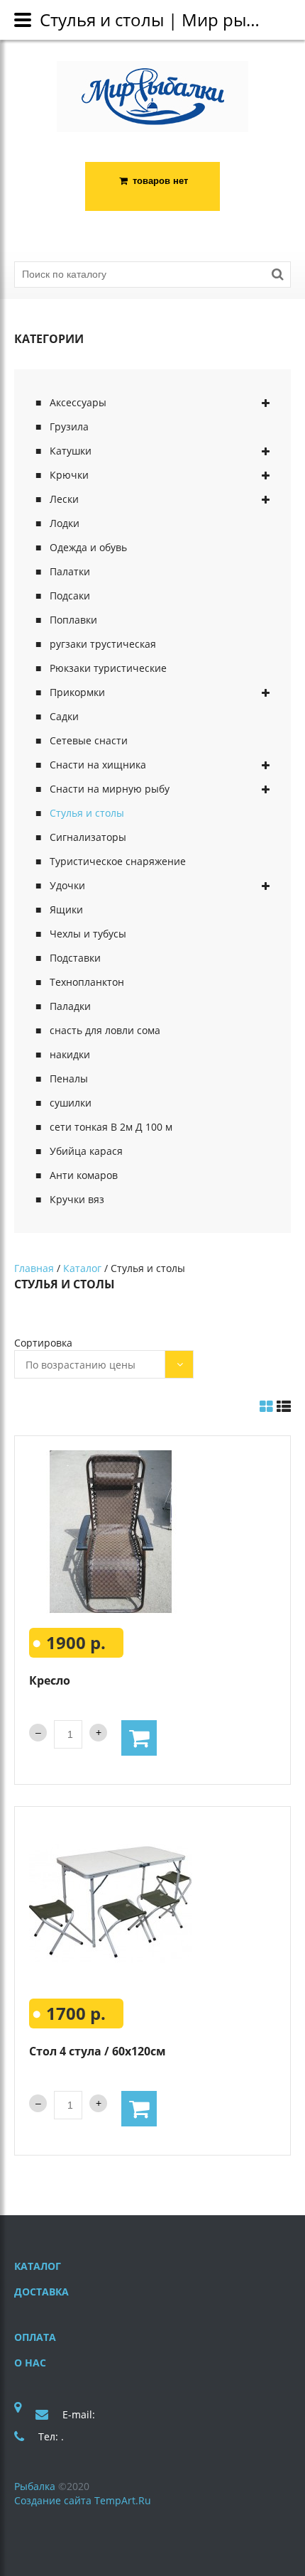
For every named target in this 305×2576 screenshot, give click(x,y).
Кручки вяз (77, 1199)
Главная (34, 1268)
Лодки (65, 523)
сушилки (71, 1103)
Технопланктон (87, 982)
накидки (70, 1054)
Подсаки (70, 596)
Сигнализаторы (88, 837)
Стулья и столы (87, 813)
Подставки (75, 958)
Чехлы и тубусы (88, 934)
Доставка (41, 2292)
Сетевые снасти (89, 740)
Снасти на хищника (98, 765)
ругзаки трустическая (103, 644)
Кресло (50, 1680)
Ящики (66, 909)
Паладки (70, 1006)
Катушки (71, 451)
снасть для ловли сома (105, 1030)
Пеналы (69, 1078)
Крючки (69, 475)
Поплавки (73, 620)
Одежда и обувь (88, 547)
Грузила (69, 426)
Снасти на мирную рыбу (110, 789)
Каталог (82, 1268)
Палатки (70, 571)
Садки (64, 716)
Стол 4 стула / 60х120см (98, 2051)
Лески (64, 499)
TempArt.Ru (123, 2500)
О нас (30, 2363)
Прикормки (77, 692)
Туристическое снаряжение (118, 861)
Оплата (35, 2337)
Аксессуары (78, 402)
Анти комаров (84, 1175)
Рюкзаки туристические (108, 668)
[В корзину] (139, 1738)
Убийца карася (86, 1151)
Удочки (67, 885)
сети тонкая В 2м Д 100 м (111, 1127)
